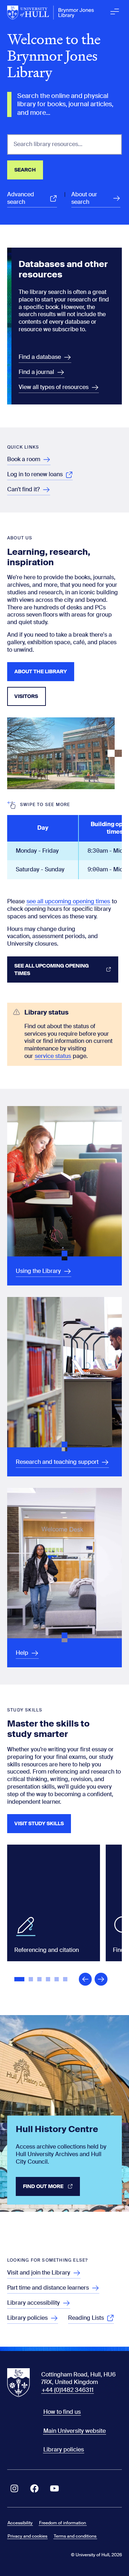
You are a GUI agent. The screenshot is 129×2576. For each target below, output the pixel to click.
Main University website (75, 2431)
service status (53, 1056)
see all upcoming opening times (68, 901)
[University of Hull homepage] (51, 13)
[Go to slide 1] (20, 1980)
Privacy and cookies (27, 2536)
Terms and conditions (75, 2536)
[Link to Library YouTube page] (54, 2488)
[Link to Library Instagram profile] (14, 2488)
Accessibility (20, 2523)
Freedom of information (63, 2523)
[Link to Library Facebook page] (34, 2488)
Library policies (64, 2449)
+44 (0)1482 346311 (68, 2390)
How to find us (62, 2412)
